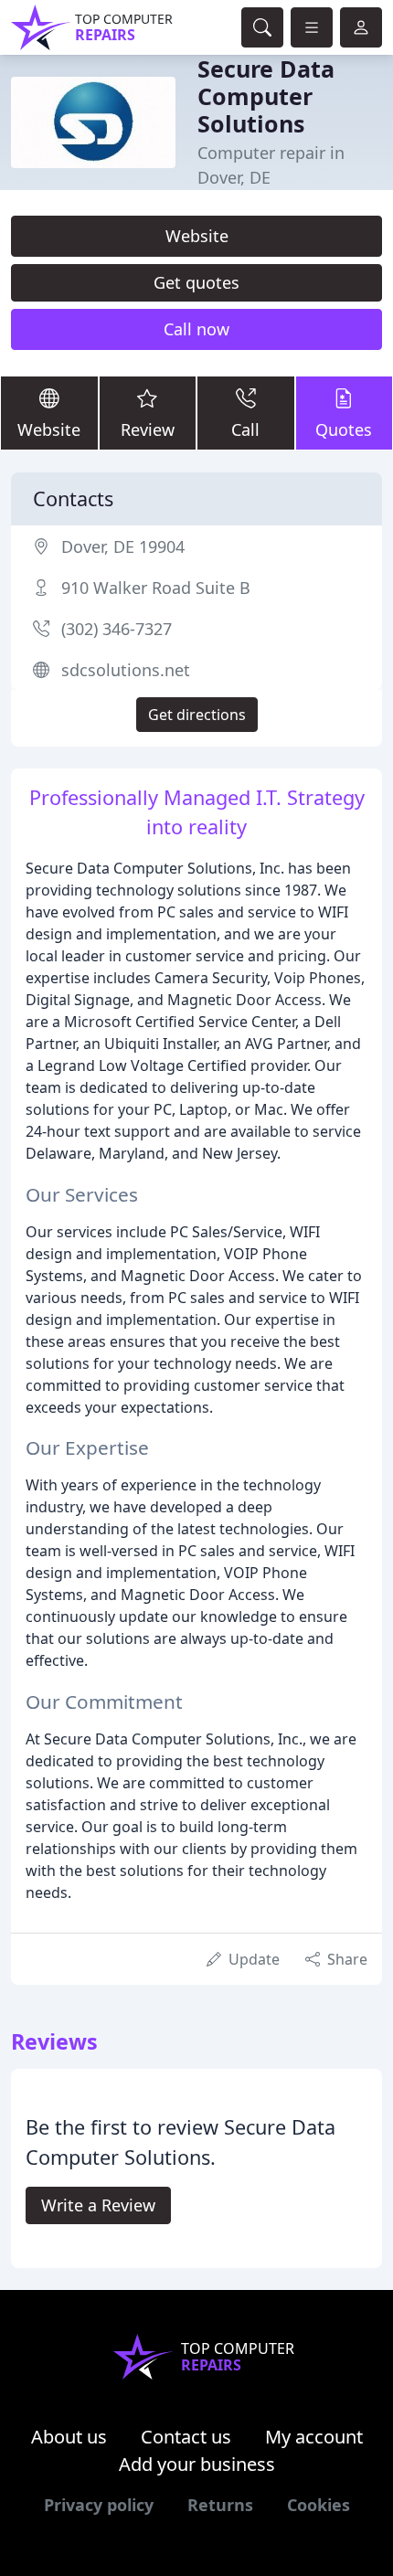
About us (69, 2437)
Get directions (197, 715)
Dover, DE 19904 (123, 546)
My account (314, 2437)
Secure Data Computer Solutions (266, 96)
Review (148, 429)
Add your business (197, 2464)
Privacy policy (99, 2505)
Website (197, 236)
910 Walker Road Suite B (156, 588)
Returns (220, 2505)
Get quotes (196, 282)
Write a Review (98, 2205)
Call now (196, 329)
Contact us (186, 2437)
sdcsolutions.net (126, 670)
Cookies (319, 2505)
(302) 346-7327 (117, 629)
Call (245, 429)
